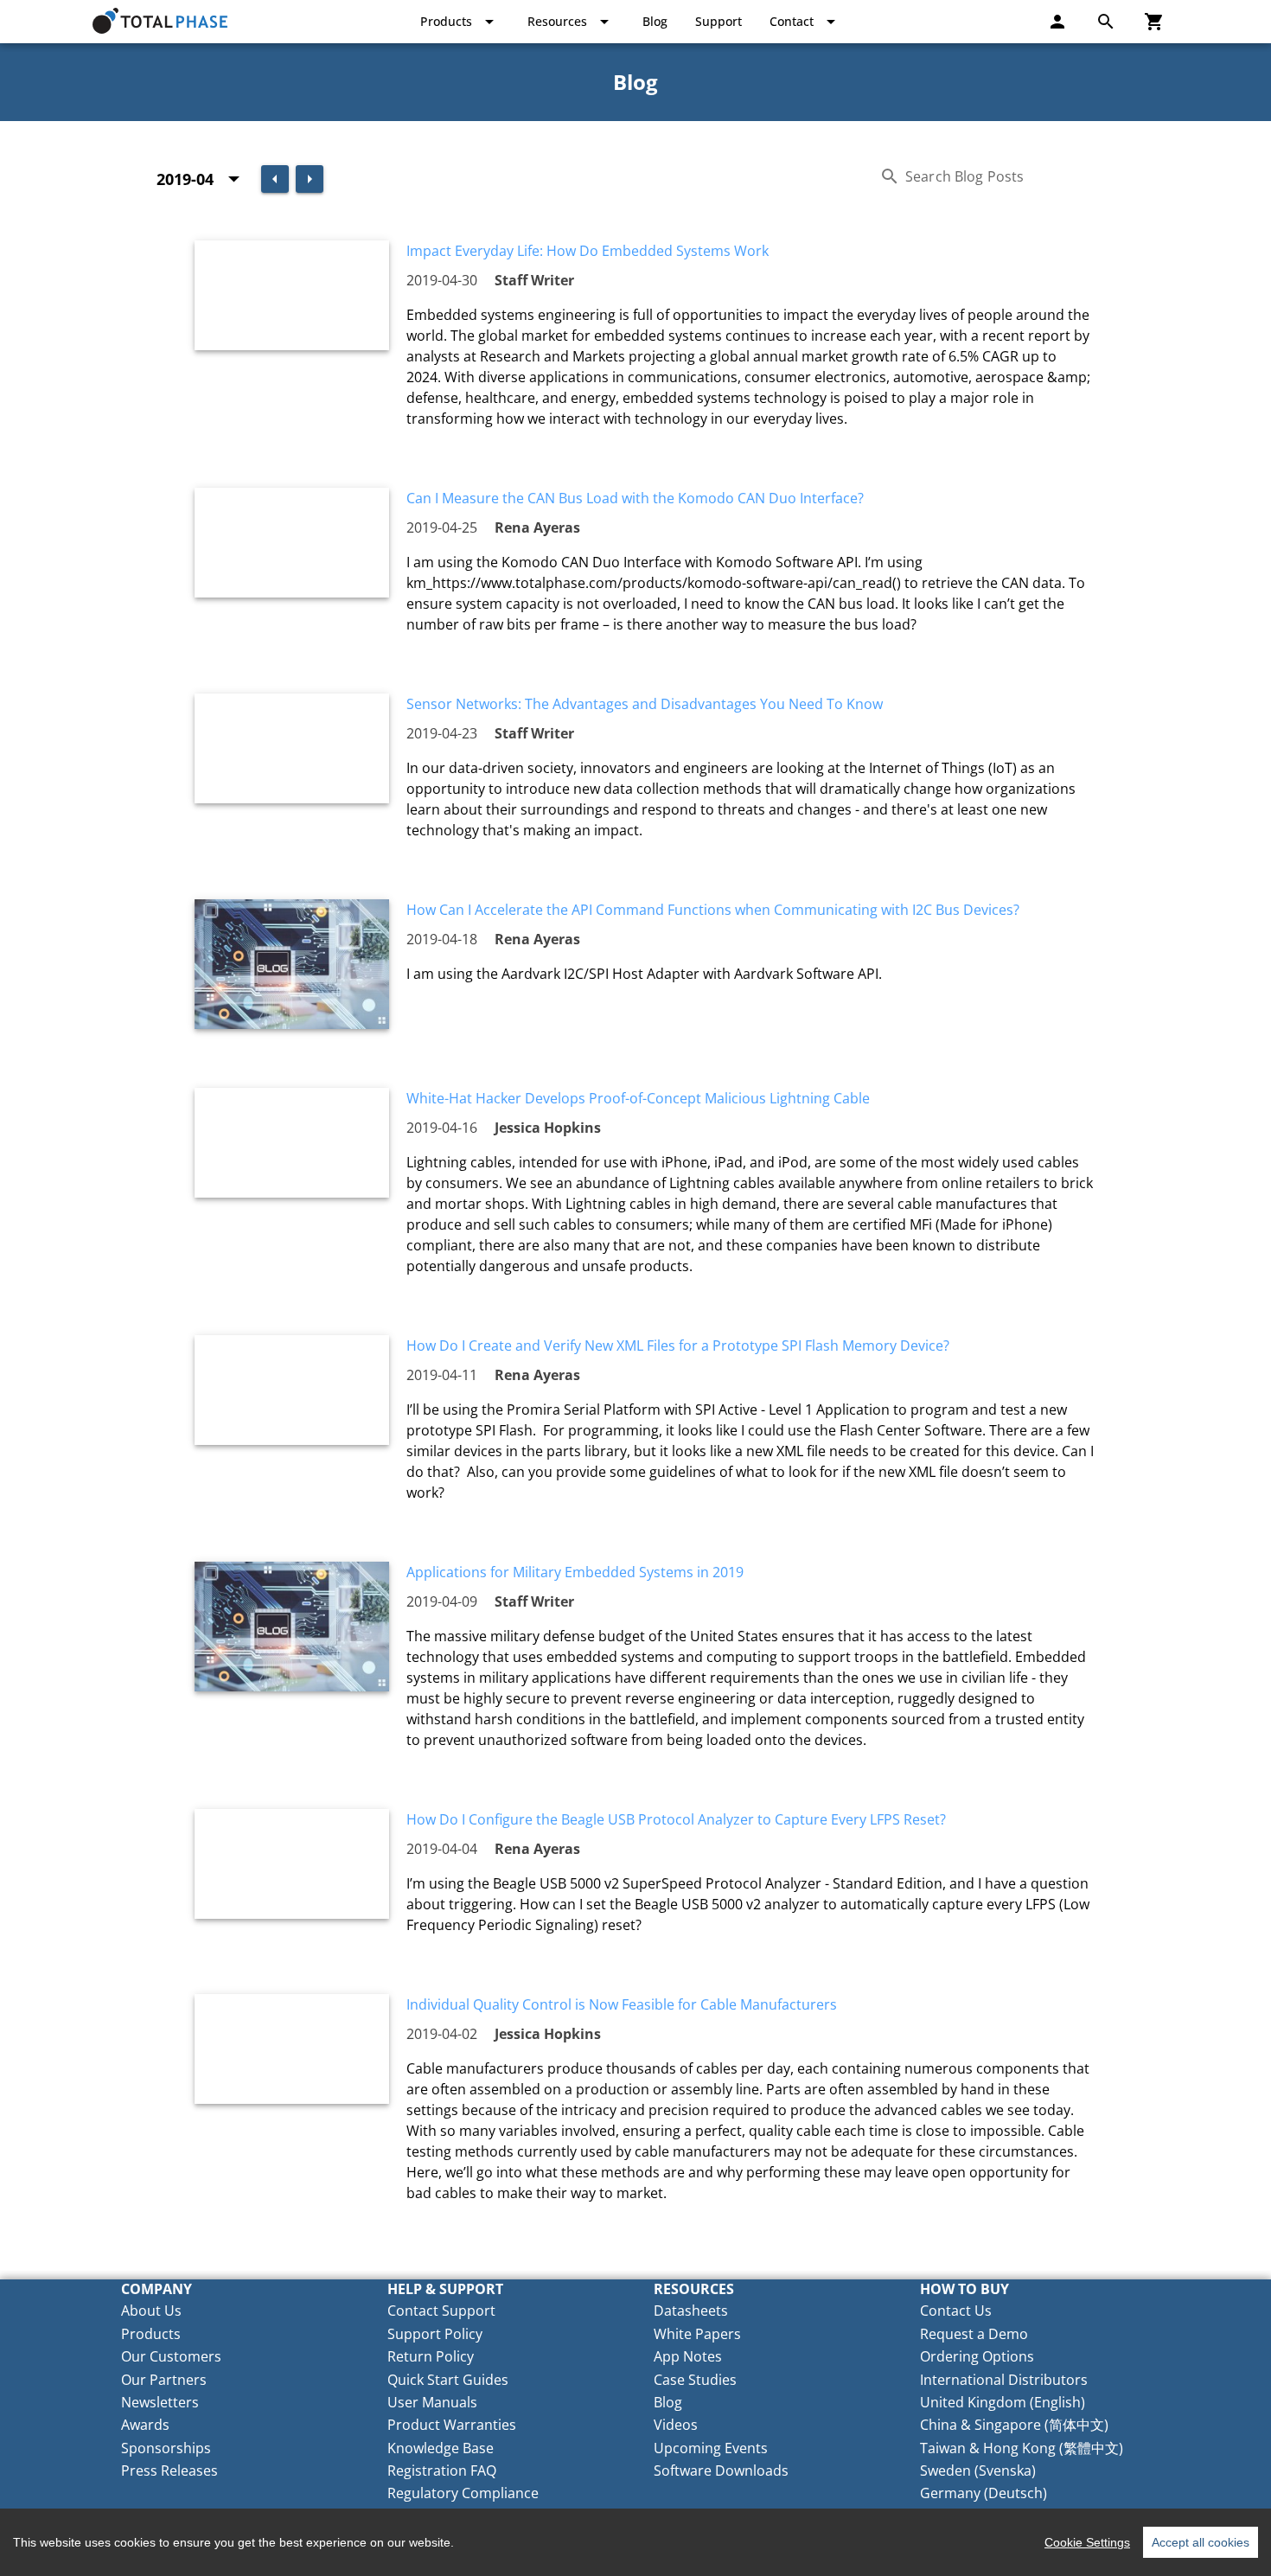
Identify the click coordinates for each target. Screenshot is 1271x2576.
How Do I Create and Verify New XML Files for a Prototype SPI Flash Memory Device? (678, 1346)
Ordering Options (977, 2356)
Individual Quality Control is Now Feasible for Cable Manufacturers (622, 2004)
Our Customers (171, 2356)
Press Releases (169, 2471)
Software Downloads (721, 2471)
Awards (145, 2425)
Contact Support (441, 2311)
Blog (668, 2402)
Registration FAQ (442, 2471)
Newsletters (160, 2402)
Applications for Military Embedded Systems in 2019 (575, 1572)
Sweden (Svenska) (978, 2471)
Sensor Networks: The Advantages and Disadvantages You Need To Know (645, 704)
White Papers (697, 2334)
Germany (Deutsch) (984, 2493)
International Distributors (1004, 2380)
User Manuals (432, 2402)
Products (151, 2334)
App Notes (688, 2356)
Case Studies (695, 2380)
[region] (635, 2542)
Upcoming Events (711, 2448)
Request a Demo (974, 2334)
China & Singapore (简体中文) (1014, 2425)
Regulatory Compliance (463, 2493)
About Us (151, 2311)
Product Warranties (452, 2425)
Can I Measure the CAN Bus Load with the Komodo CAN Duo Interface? (635, 498)
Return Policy (431, 2356)
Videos (676, 2425)
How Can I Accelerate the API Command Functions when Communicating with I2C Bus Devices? (713, 910)
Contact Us (956, 2311)
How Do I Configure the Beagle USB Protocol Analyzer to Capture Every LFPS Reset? (676, 1819)
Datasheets (691, 2311)
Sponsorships (166, 2448)
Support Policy (435, 2334)
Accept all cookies (1201, 2542)
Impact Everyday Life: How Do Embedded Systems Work (588, 251)
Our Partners (164, 2380)
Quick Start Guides (448, 2380)
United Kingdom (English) (1003, 2402)
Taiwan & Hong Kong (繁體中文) (1022, 2448)
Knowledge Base (441, 2448)
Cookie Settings (1087, 2542)
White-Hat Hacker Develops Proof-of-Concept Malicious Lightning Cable (638, 1098)
